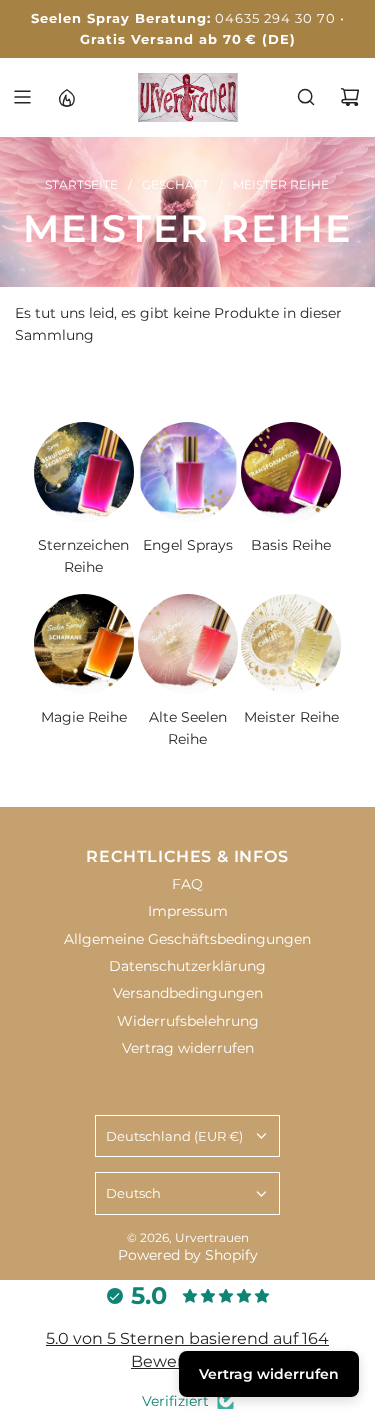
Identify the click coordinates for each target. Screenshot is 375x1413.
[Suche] (306, 97)
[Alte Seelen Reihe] (188, 644)
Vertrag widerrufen (269, 1374)
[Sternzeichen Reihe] (84, 472)
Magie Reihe (84, 717)
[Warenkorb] (350, 97)
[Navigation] (22, 97)
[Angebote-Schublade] (66, 97)
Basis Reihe (291, 545)
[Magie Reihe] (84, 644)
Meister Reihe (291, 717)
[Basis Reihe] (291, 472)
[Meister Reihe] (291, 644)
